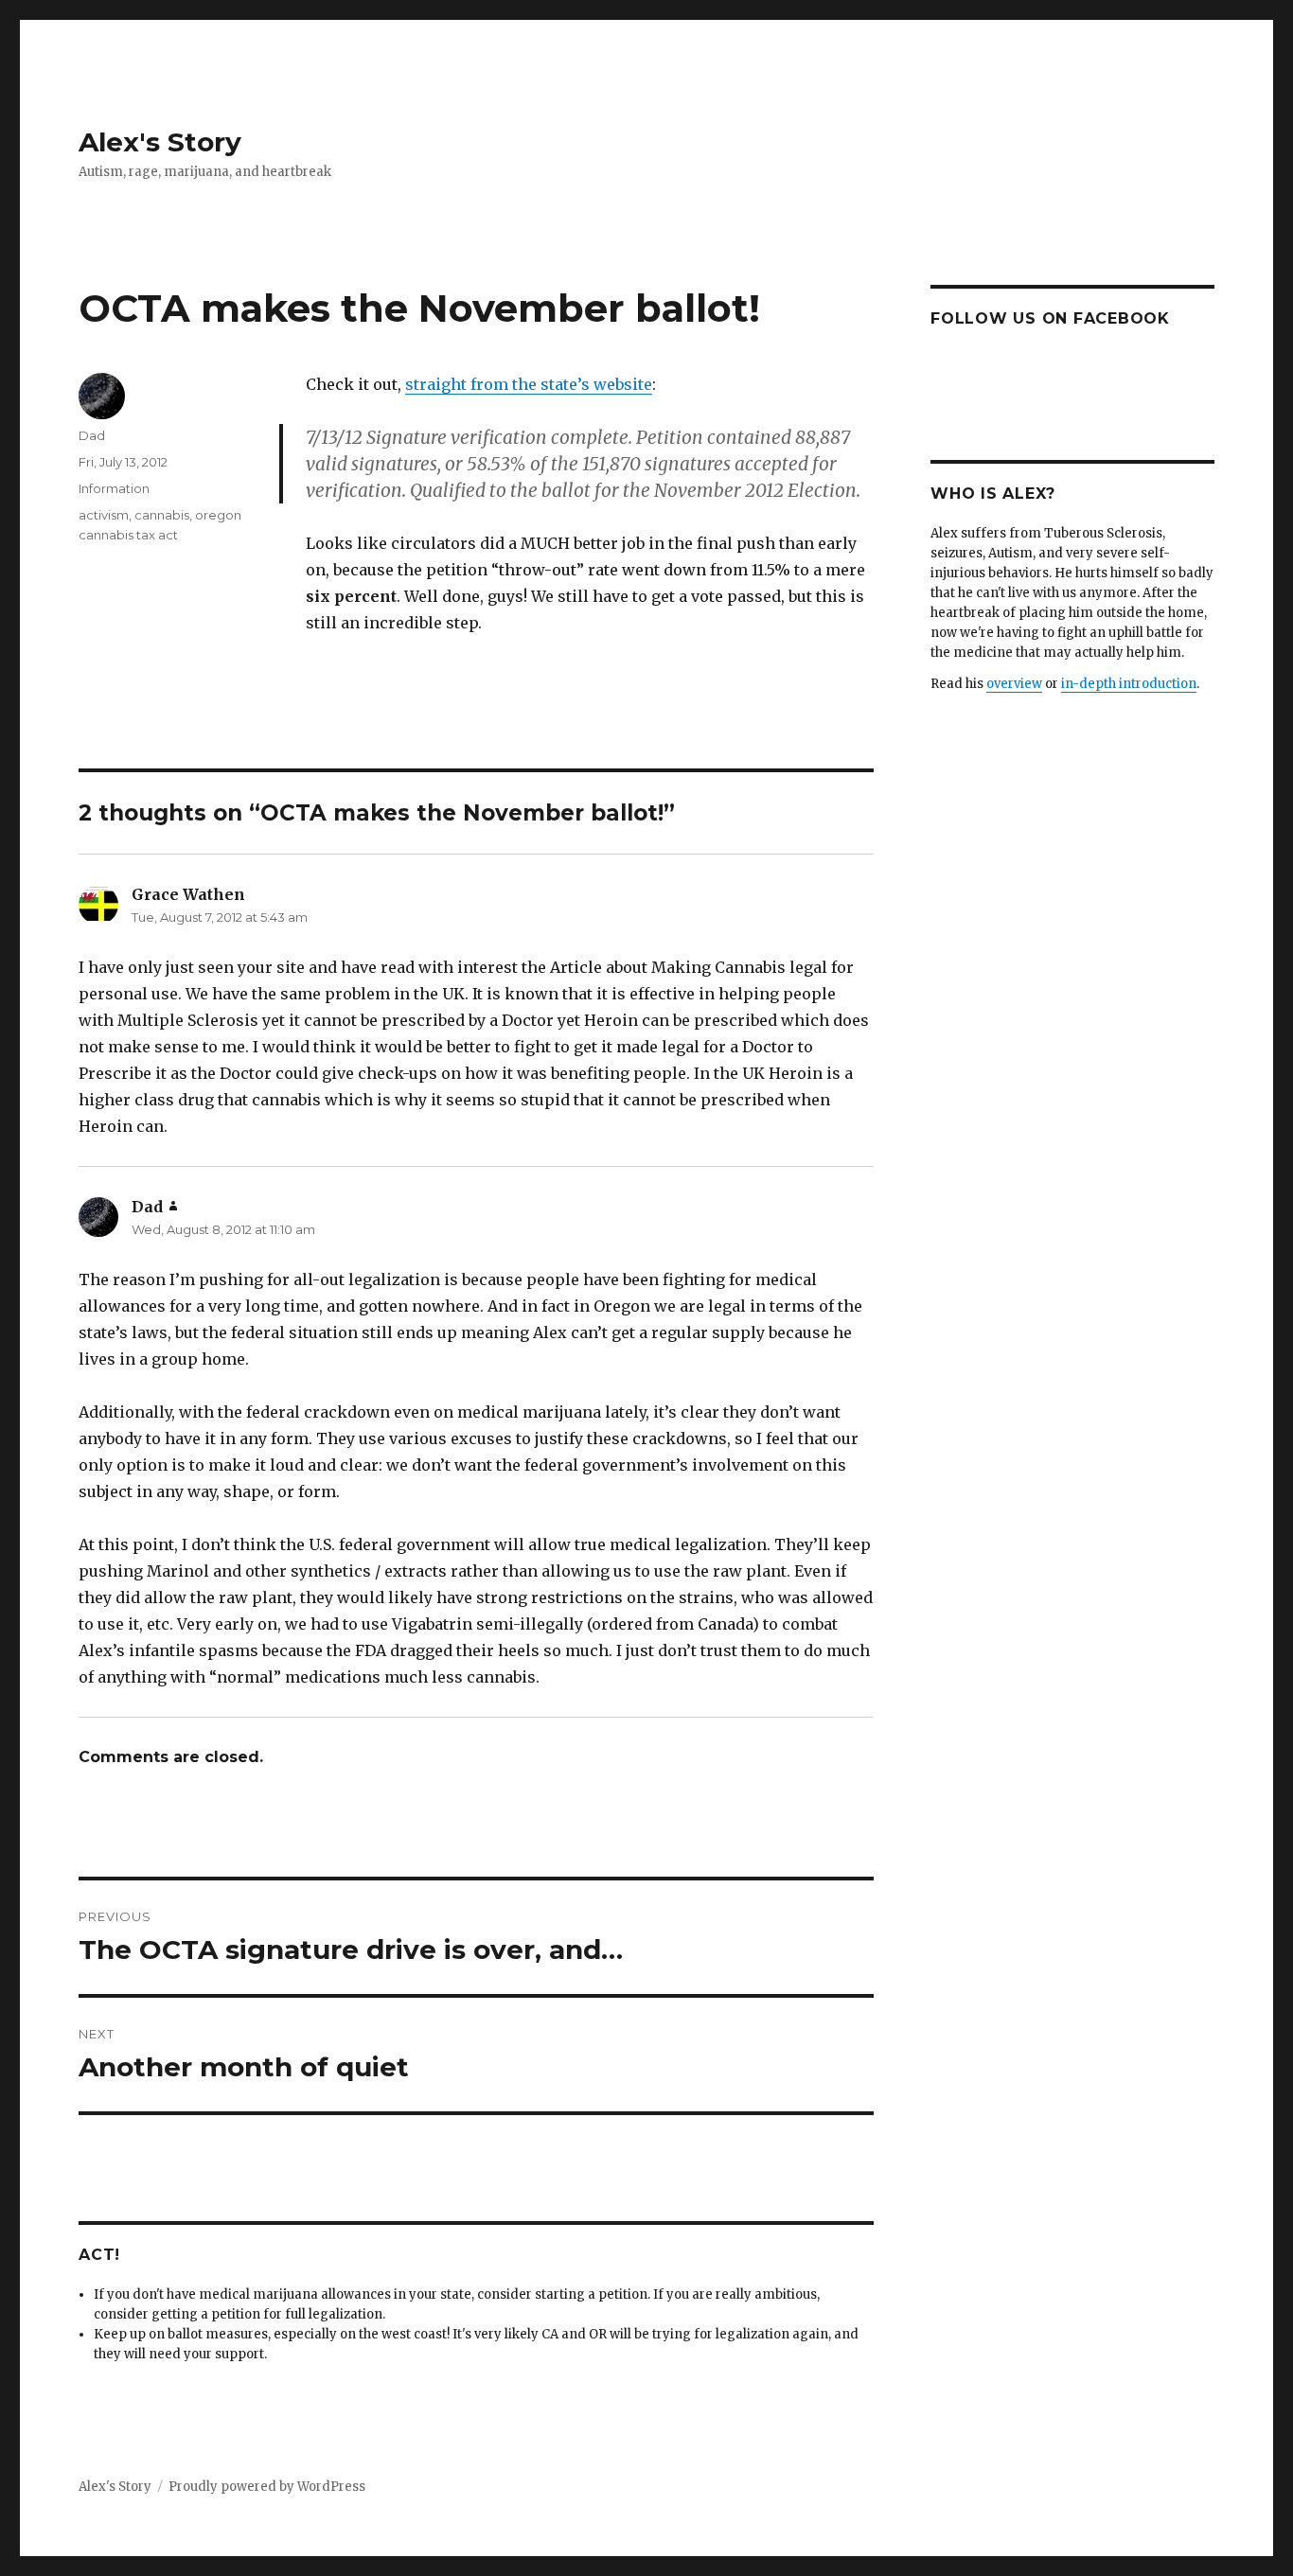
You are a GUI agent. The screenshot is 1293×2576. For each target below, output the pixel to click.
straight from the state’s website (529, 384)
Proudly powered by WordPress (267, 2487)
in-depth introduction (1129, 684)
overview (1014, 684)
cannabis (162, 515)
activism (104, 515)
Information (114, 488)
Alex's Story (160, 142)
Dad (92, 435)
